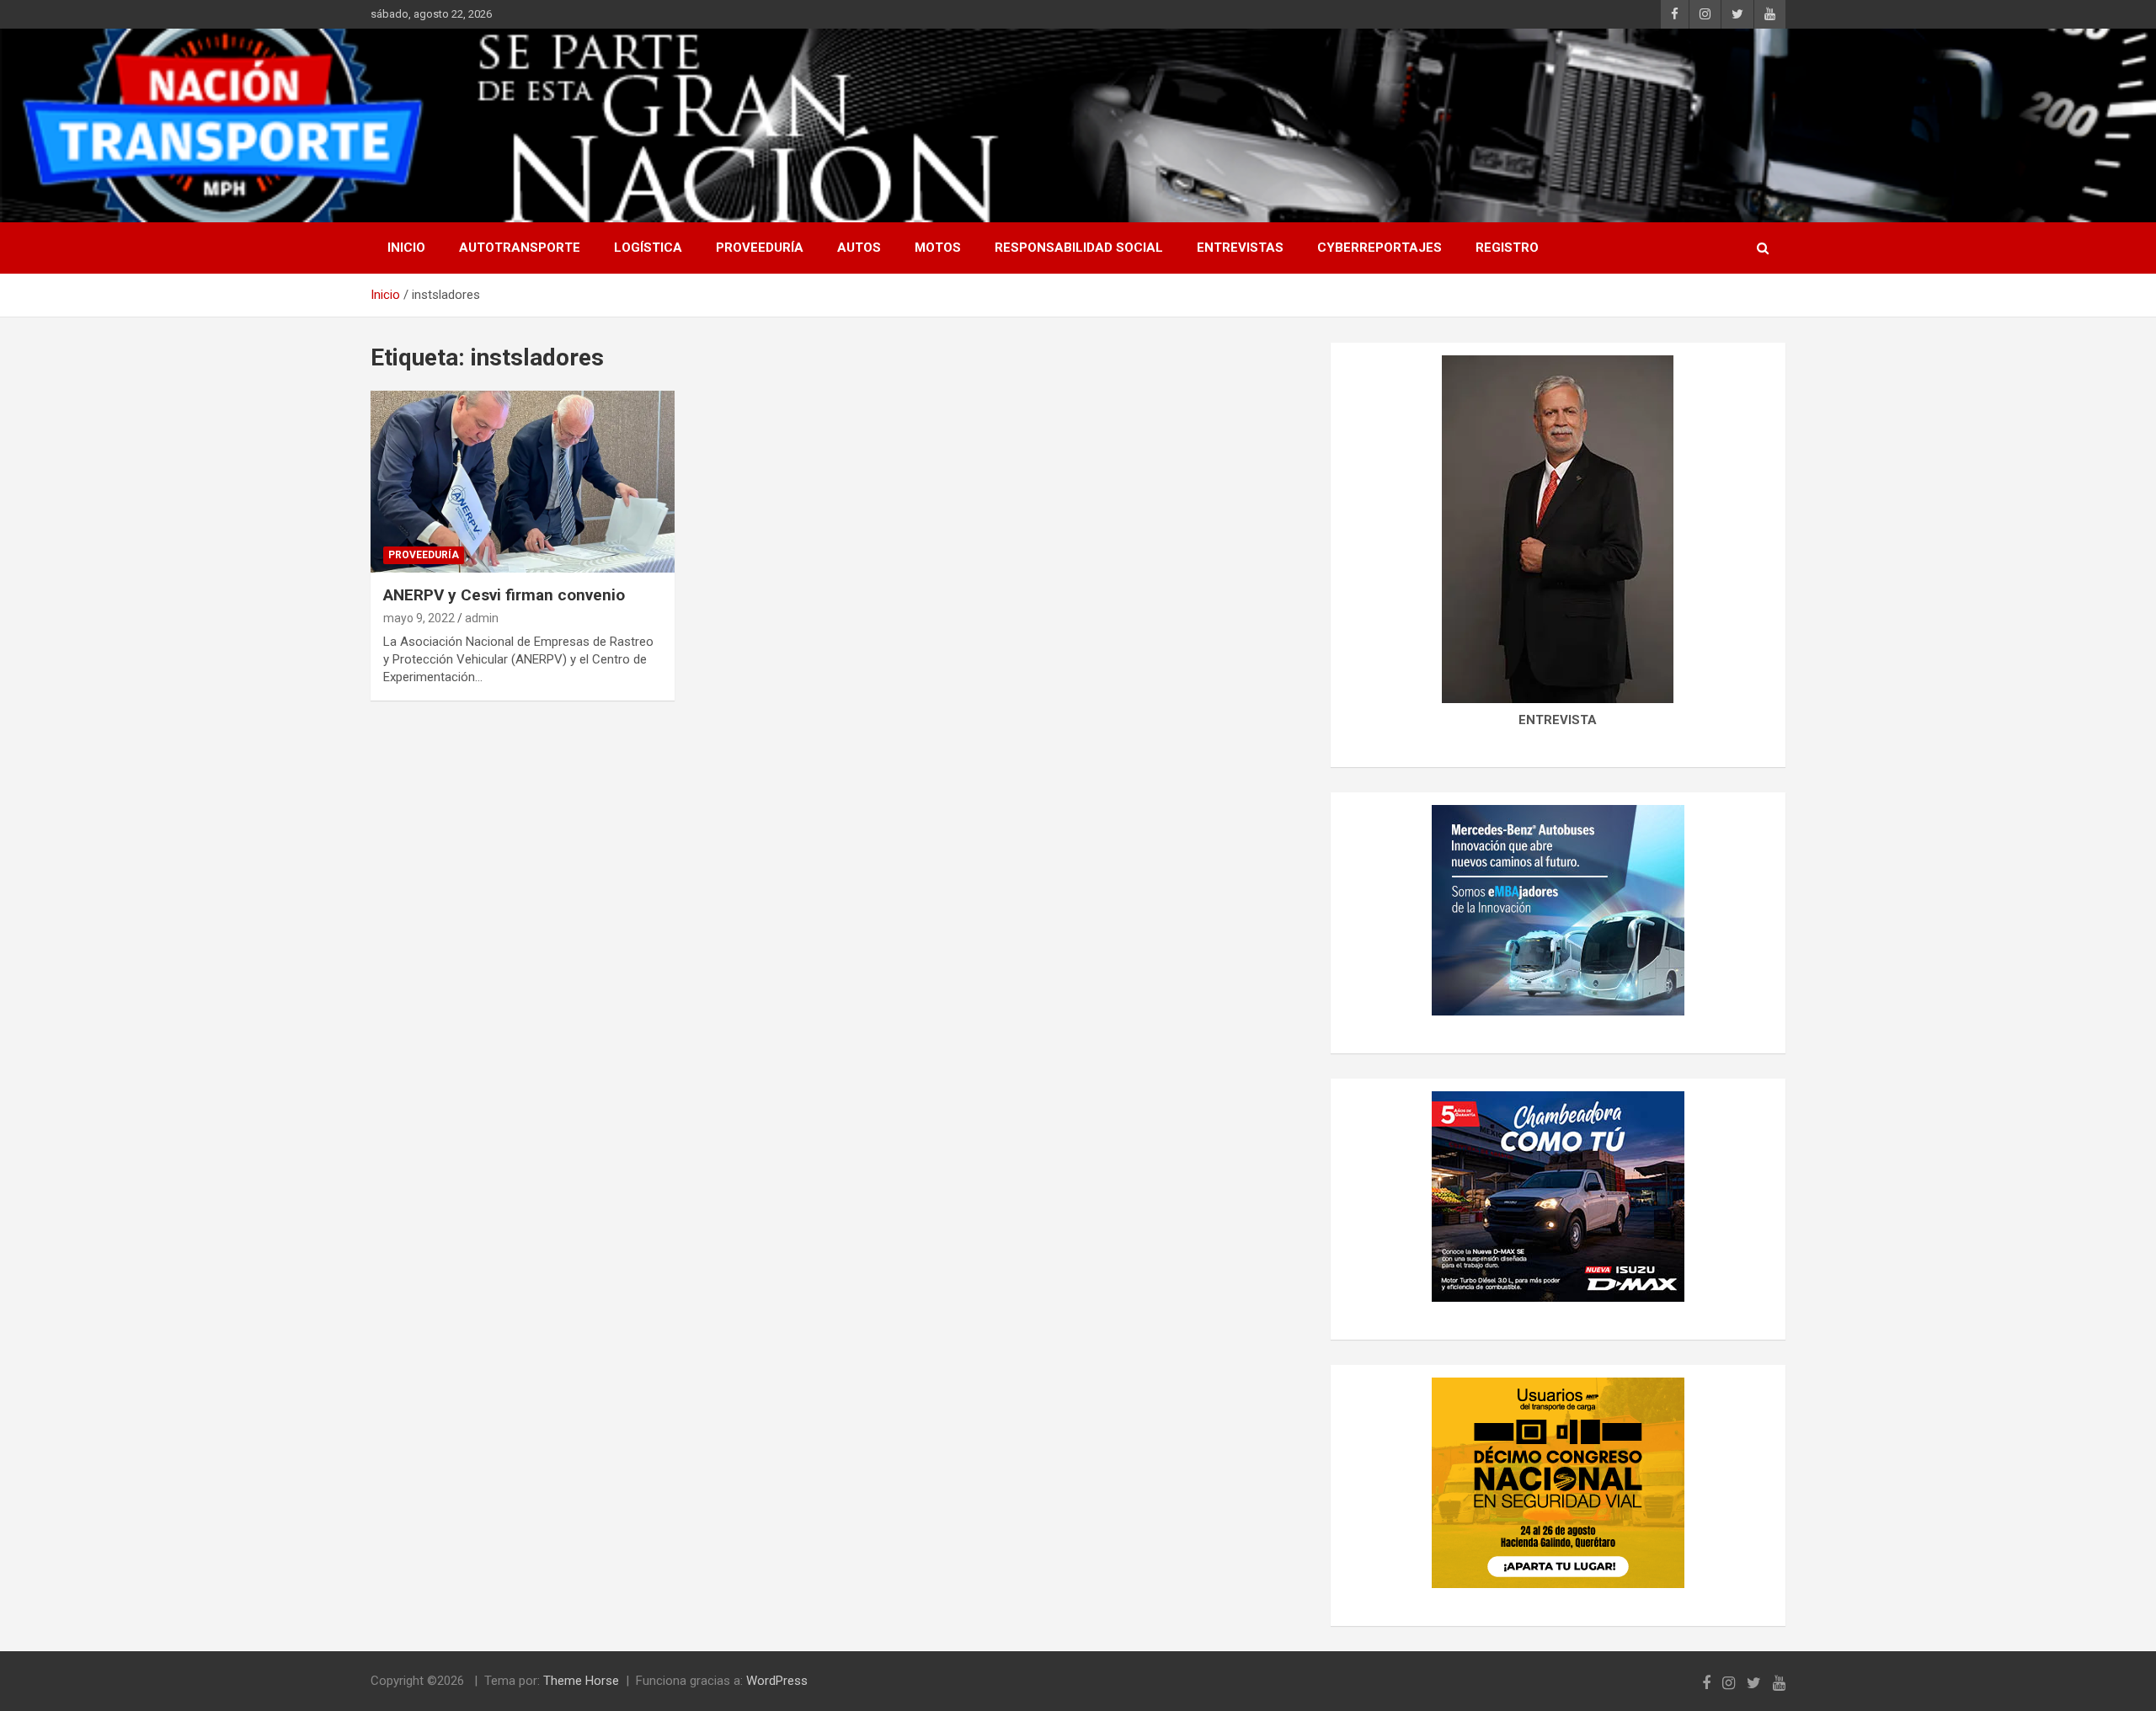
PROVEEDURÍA (760, 248)
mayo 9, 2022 (419, 618)
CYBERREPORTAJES (1380, 248)
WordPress (777, 1681)
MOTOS (938, 248)
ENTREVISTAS (1240, 248)
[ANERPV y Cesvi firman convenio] (523, 482)
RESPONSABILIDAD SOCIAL (1079, 248)
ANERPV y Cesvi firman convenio (504, 595)
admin (482, 618)
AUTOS (859, 248)
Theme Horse (581, 1681)
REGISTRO (1507, 248)
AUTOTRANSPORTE (520, 248)
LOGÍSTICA (648, 248)
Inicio (406, 248)
